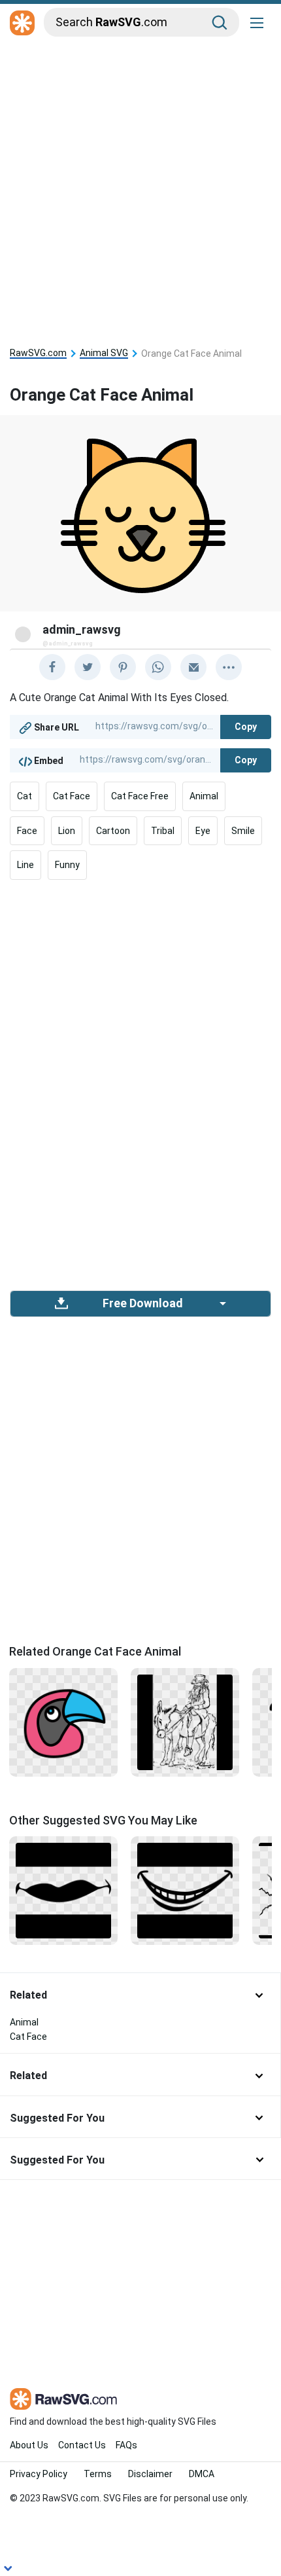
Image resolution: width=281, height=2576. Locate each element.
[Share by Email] (193, 667)
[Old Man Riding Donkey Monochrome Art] (185, 1721)
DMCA (202, 2474)
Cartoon (113, 831)
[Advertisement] (140, 188)
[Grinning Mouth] (185, 1890)
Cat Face (72, 796)
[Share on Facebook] (52, 667)
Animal (204, 796)
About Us (29, 2445)
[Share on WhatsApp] (158, 667)
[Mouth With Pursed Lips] (63, 1890)
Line (25, 865)
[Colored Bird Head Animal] (63, 1721)
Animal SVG (104, 353)
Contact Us (82, 2445)
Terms (98, 2474)
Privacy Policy (39, 2474)
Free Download (142, 1303)
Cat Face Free (140, 796)
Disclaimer (150, 2474)
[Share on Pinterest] (123, 667)
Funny (67, 865)
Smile (243, 831)
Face (27, 831)
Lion (67, 831)
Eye (203, 831)
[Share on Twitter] (88, 667)
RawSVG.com (38, 353)
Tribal (163, 831)
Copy (246, 727)
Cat (25, 796)
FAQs (126, 2445)
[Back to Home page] (22, 24)
